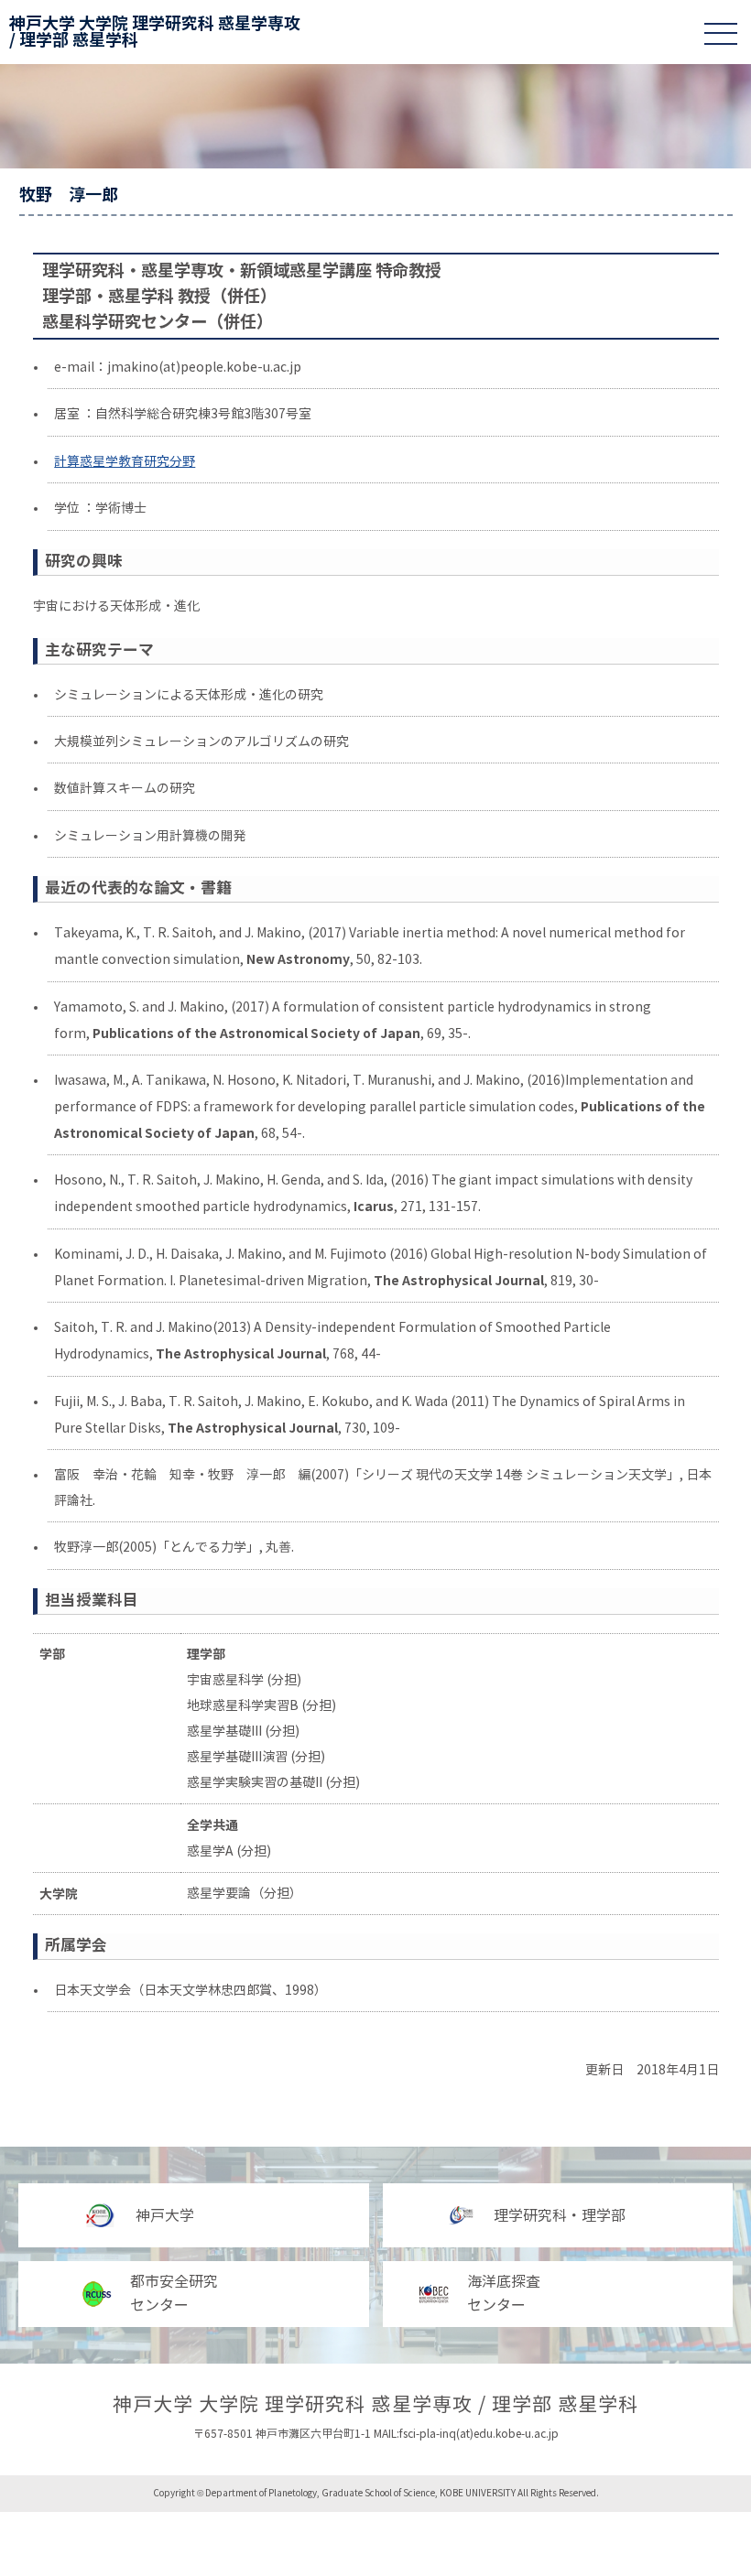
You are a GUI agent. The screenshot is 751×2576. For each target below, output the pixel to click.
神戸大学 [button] (165, 2216)
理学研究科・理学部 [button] (560, 2216)
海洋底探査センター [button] (504, 2294)
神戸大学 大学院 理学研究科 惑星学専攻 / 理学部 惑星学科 (155, 32)
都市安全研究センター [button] (174, 2294)
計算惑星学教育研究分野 (125, 462)
